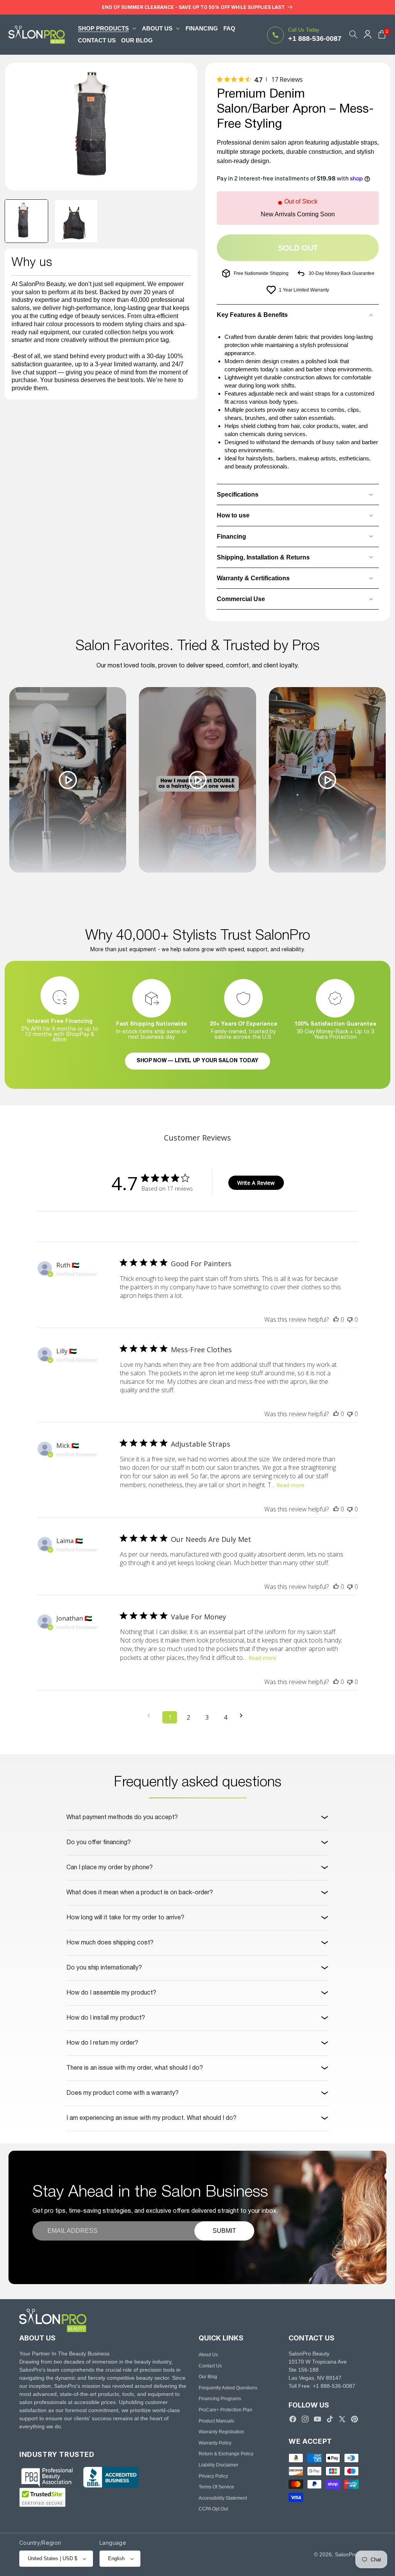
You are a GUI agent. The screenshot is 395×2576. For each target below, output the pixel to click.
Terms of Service (216, 2487)
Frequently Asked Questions (228, 2388)
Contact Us (210, 2366)
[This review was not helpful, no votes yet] (350, 1319)
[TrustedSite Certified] (42, 2497)
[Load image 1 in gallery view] (26, 221)
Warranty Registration (221, 2432)
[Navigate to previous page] (151, 1716)
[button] (107, 28)
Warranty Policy (215, 2443)
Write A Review (256, 1183)
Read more (290, 1485)
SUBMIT (224, 2231)
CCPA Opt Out (213, 2509)
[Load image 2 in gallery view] (76, 221)
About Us (208, 2355)
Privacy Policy (213, 2476)
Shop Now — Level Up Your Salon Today (197, 1061)
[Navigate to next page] (244, 1716)
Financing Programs (220, 2399)
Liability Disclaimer (219, 2465)
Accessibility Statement (223, 2498)
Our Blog (208, 2377)
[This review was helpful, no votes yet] (336, 1319)
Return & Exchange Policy (226, 2454)
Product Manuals (216, 2421)
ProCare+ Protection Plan (225, 2410)
